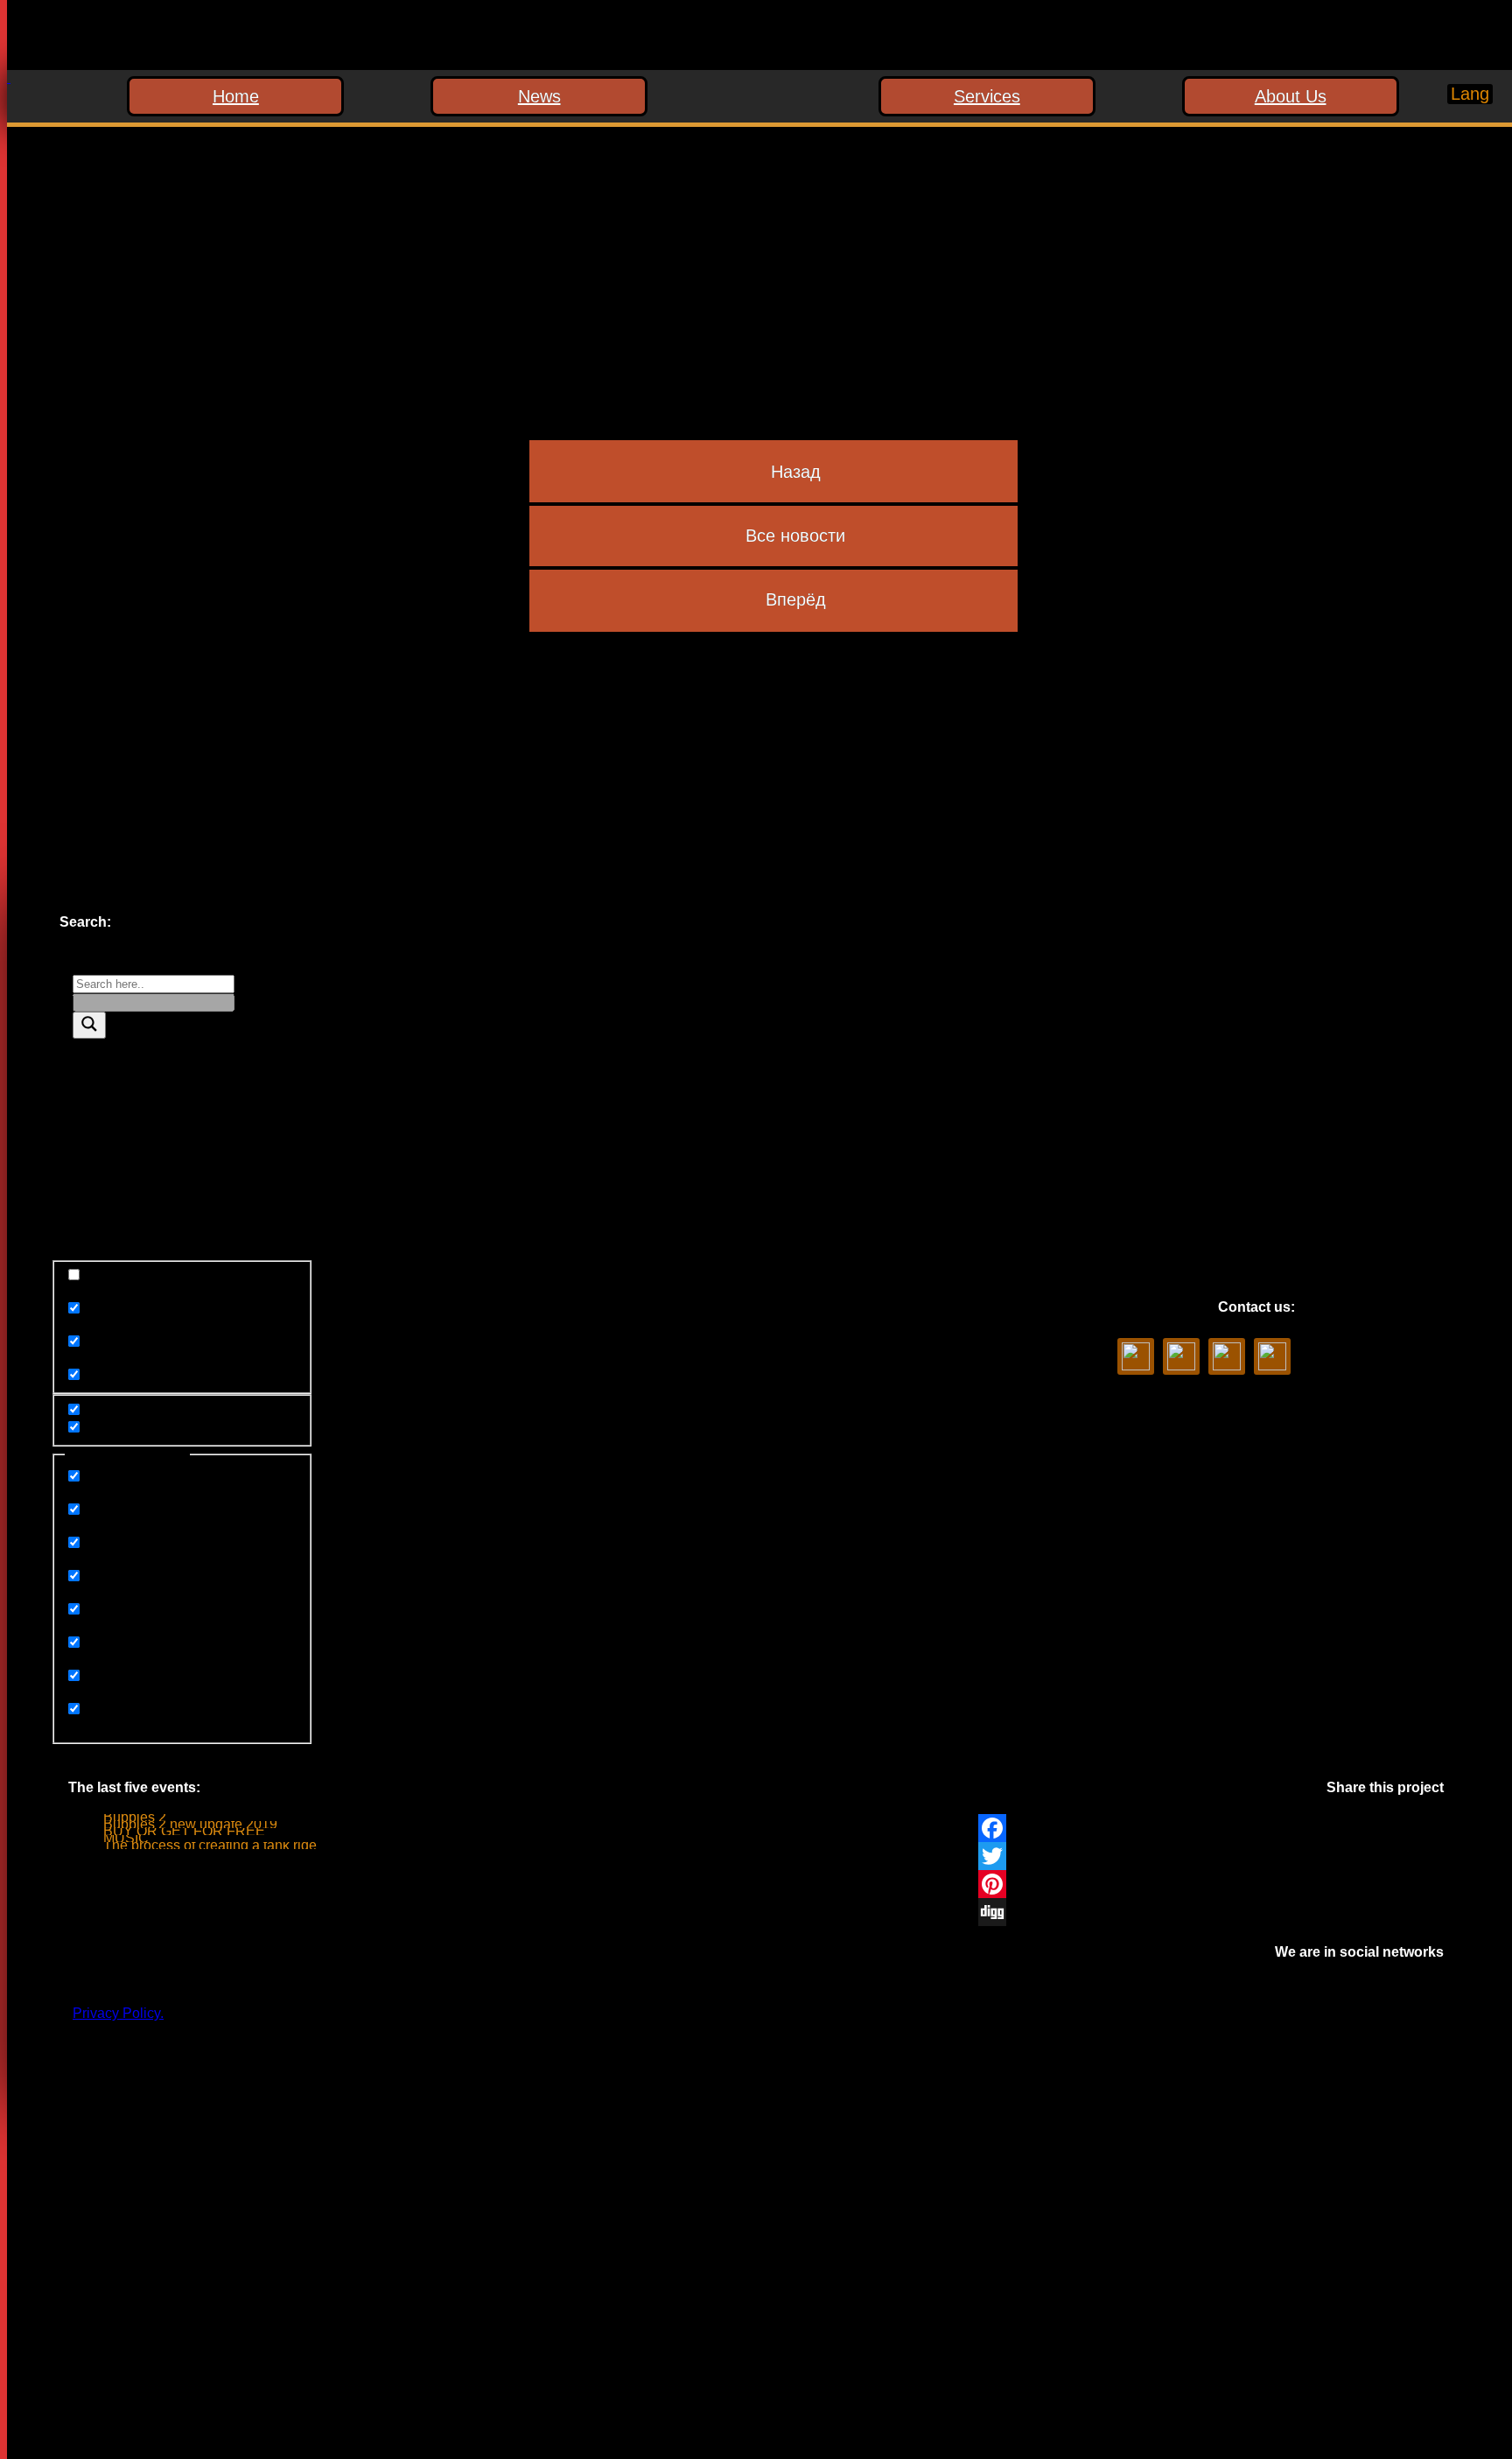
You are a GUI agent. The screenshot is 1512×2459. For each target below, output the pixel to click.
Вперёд (796, 599)
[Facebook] (1211, 1828)
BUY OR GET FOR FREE (184, 1831)
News (539, 96)
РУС (1455, 126)
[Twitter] (1211, 1856)
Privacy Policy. (118, 2013)
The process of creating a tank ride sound (231, 1845)
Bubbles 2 (135, 1817)
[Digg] (1211, 1912)
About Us (1291, 96)
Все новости (795, 536)
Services (987, 96)
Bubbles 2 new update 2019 (190, 1824)
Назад (796, 472)
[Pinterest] (1211, 1884)
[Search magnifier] (89, 1025)
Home (236, 96)
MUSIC (126, 1838)
